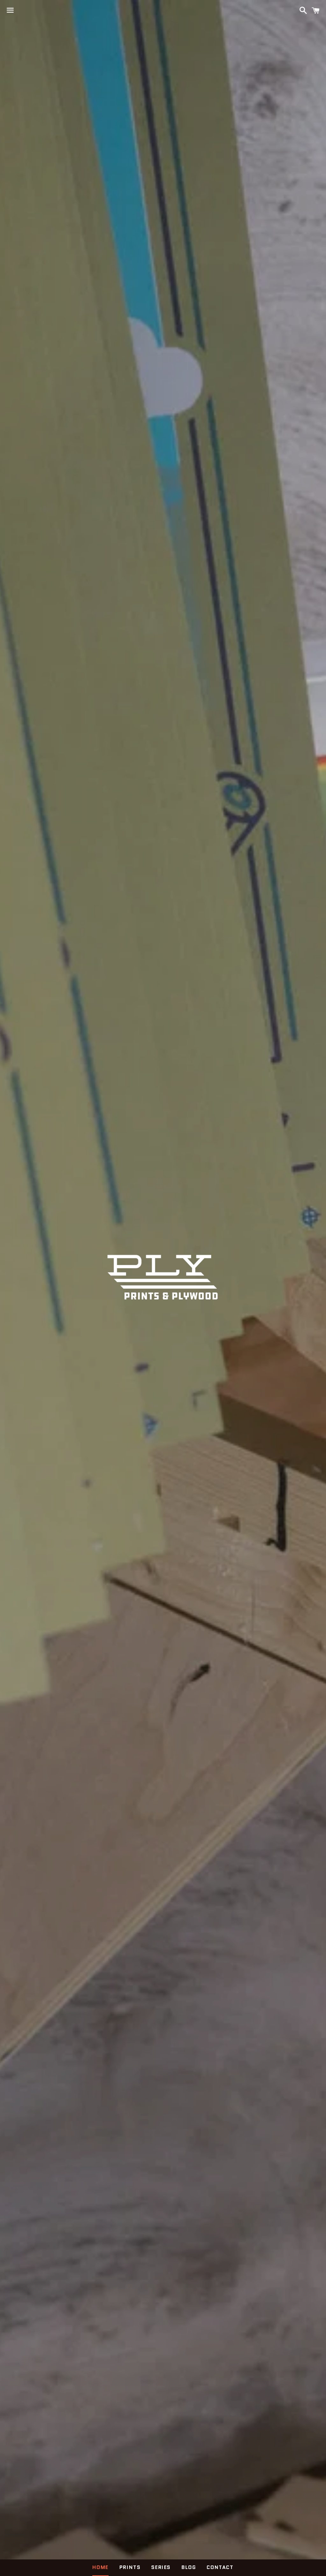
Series (161, 2567)
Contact (220, 2567)
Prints (130, 2567)
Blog (189, 2567)
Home (100, 2567)
